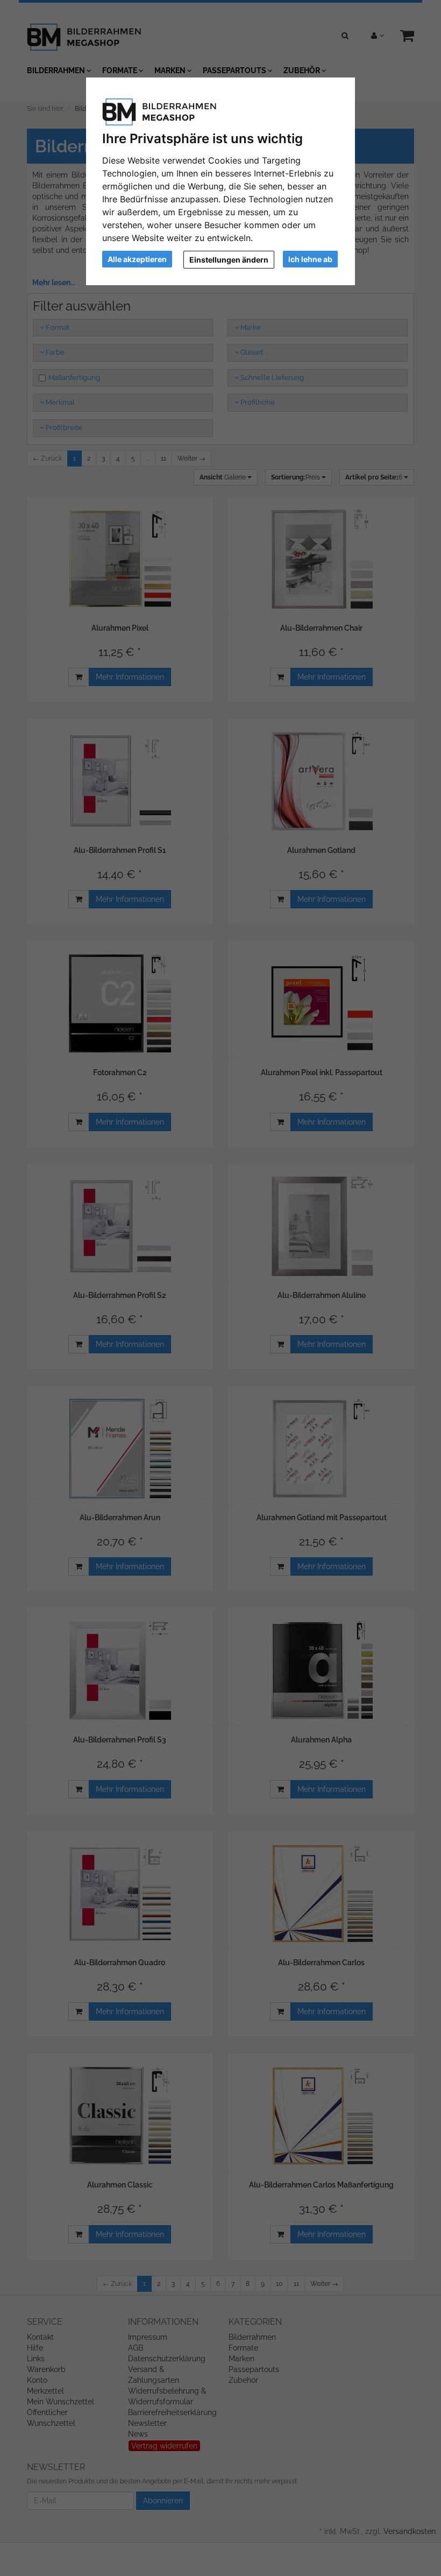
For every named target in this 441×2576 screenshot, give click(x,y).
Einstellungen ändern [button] (229, 260)
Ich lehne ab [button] (310, 259)
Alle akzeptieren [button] (137, 259)
